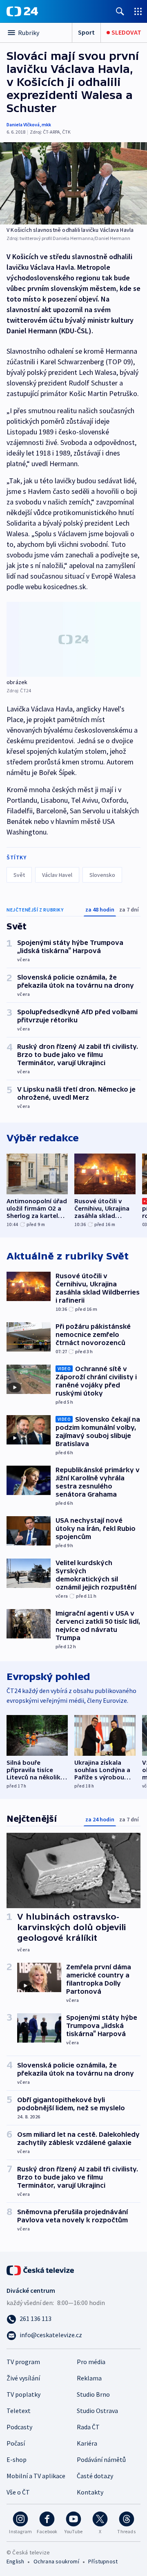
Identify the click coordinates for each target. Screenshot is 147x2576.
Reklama (89, 2378)
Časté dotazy (95, 2476)
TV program (23, 2362)
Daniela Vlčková (23, 124)
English (15, 2561)
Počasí (16, 2443)
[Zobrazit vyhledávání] (120, 11)
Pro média (91, 2362)
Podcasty (19, 2427)
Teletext (19, 2411)
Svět (19, 875)
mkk (46, 124)
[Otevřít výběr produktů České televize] (138, 11)
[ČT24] (22, 11)
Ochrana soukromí (56, 2561)
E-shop (17, 2459)
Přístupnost (103, 2561)
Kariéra (87, 2443)
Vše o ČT (18, 2492)
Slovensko (102, 875)
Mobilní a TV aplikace (36, 2476)
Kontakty (90, 2492)
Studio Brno (93, 2394)
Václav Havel (57, 875)
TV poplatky (23, 2394)
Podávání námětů (101, 2459)
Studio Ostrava (97, 2411)
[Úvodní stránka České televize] (41, 2270)
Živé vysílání (23, 2378)
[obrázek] (73, 639)
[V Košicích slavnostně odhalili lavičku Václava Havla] (73, 183)
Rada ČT (88, 2427)
